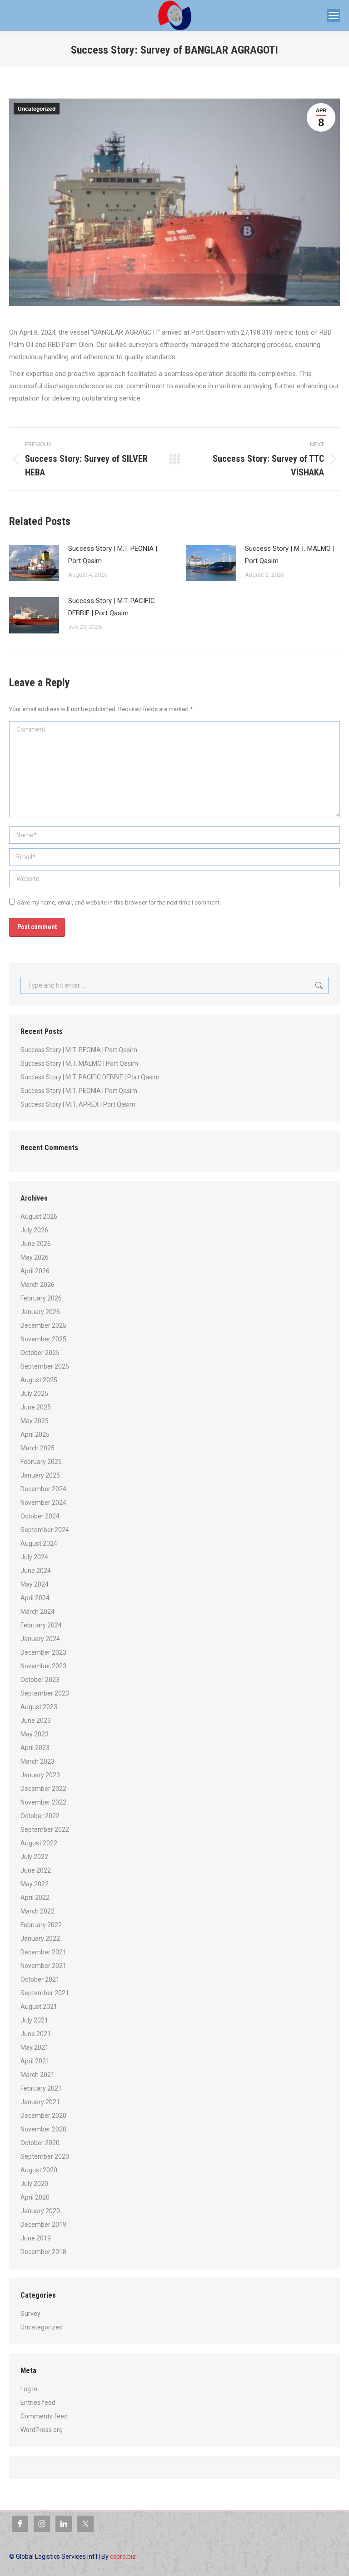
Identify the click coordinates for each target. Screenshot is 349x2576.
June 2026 (36, 1244)
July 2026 (34, 1230)
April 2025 (35, 1434)
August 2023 (39, 1707)
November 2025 (43, 1339)
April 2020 (35, 2197)
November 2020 (43, 2129)
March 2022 (37, 1911)
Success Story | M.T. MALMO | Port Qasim (290, 555)
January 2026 (40, 1312)
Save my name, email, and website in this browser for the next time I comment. (119, 902)
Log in (29, 2389)
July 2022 (34, 1857)
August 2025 (39, 1380)
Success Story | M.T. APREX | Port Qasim (78, 1104)
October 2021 (40, 1979)
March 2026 (37, 1285)
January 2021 (40, 2102)
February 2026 (41, 1298)
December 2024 (43, 1489)
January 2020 (40, 2211)
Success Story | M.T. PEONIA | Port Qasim (113, 555)
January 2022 (40, 1938)
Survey (30, 2314)
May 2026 (35, 1257)
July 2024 (34, 1557)
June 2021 (36, 2034)
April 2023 (35, 1748)
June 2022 (36, 1870)
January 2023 (40, 1775)
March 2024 (37, 1612)
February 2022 (41, 1925)
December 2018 (43, 2252)
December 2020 (43, 2116)
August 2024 (39, 1543)
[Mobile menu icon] (334, 15)
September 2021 (45, 1993)
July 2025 (34, 1394)
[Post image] (34, 563)
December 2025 (43, 1325)
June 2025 (36, 1407)
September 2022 (45, 1829)
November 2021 (43, 1966)
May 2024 (35, 1584)
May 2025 (35, 1421)
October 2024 (40, 1516)
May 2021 (35, 2047)
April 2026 (35, 1271)
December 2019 (43, 2225)
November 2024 (43, 1503)
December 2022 (43, 1789)
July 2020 (34, 2184)
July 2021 (34, 2020)
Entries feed (38, 2403)
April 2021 (35, 2061)
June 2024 (36, 1571)
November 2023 (43, 1666)
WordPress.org (42, 2430)
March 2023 (37, 1761)
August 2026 (39, 1216)
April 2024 (35, 1598)
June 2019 (36, 2238)
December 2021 (43, 1952)
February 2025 (41, 1462)
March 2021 (37, 2075)
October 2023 (40, 1680)
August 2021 (39, 2007)
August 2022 (39, 1843)
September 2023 (45, 1693)
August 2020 (39, 2170)
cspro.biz (123, 2556)
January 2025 (40, 1475)
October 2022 (40, 1816)
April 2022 (35, 1898)
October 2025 (40, 1353)
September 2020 (45, 2156)
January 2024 (40, 1639)
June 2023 (36, 1721)
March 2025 (37, 1448)
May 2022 (35, 1884)
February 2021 (41, 2088)
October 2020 (40, 2143)
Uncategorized (37, 109)
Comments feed (44, 2416)
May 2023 (35, 1734)
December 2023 (43, 1652)
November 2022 (43, 1802)
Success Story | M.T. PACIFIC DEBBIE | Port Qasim (112, 607)
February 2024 (41, 1625)
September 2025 (45, 1366)
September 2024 (45, 1530)
